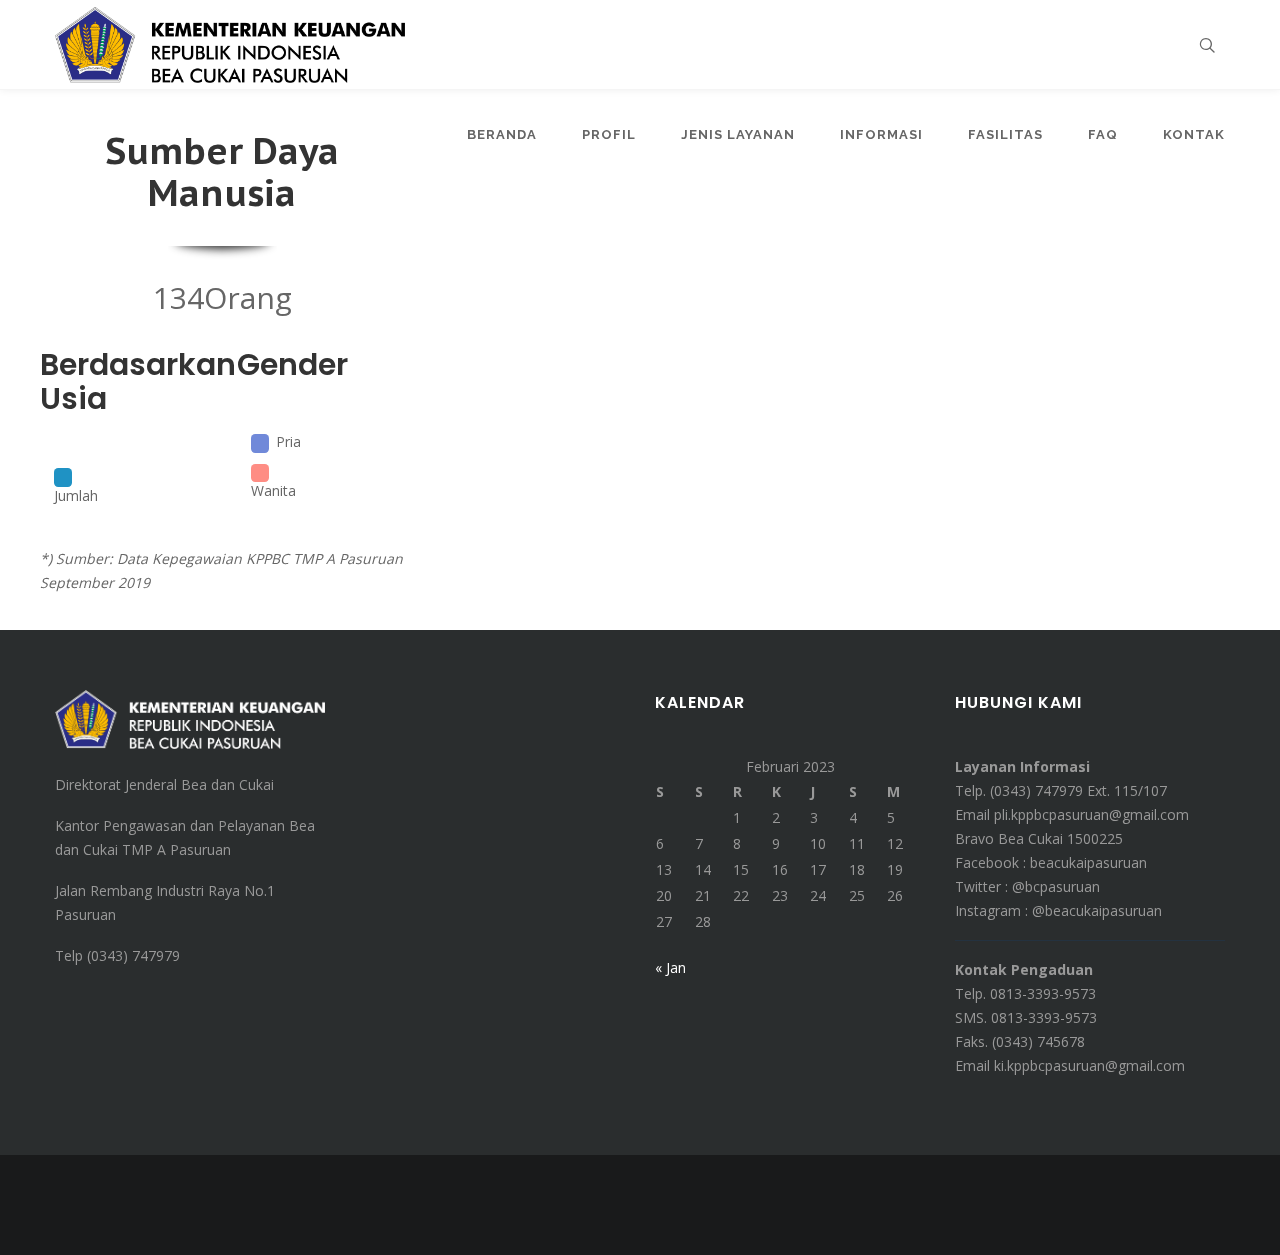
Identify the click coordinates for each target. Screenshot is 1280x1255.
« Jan (670, 967)
